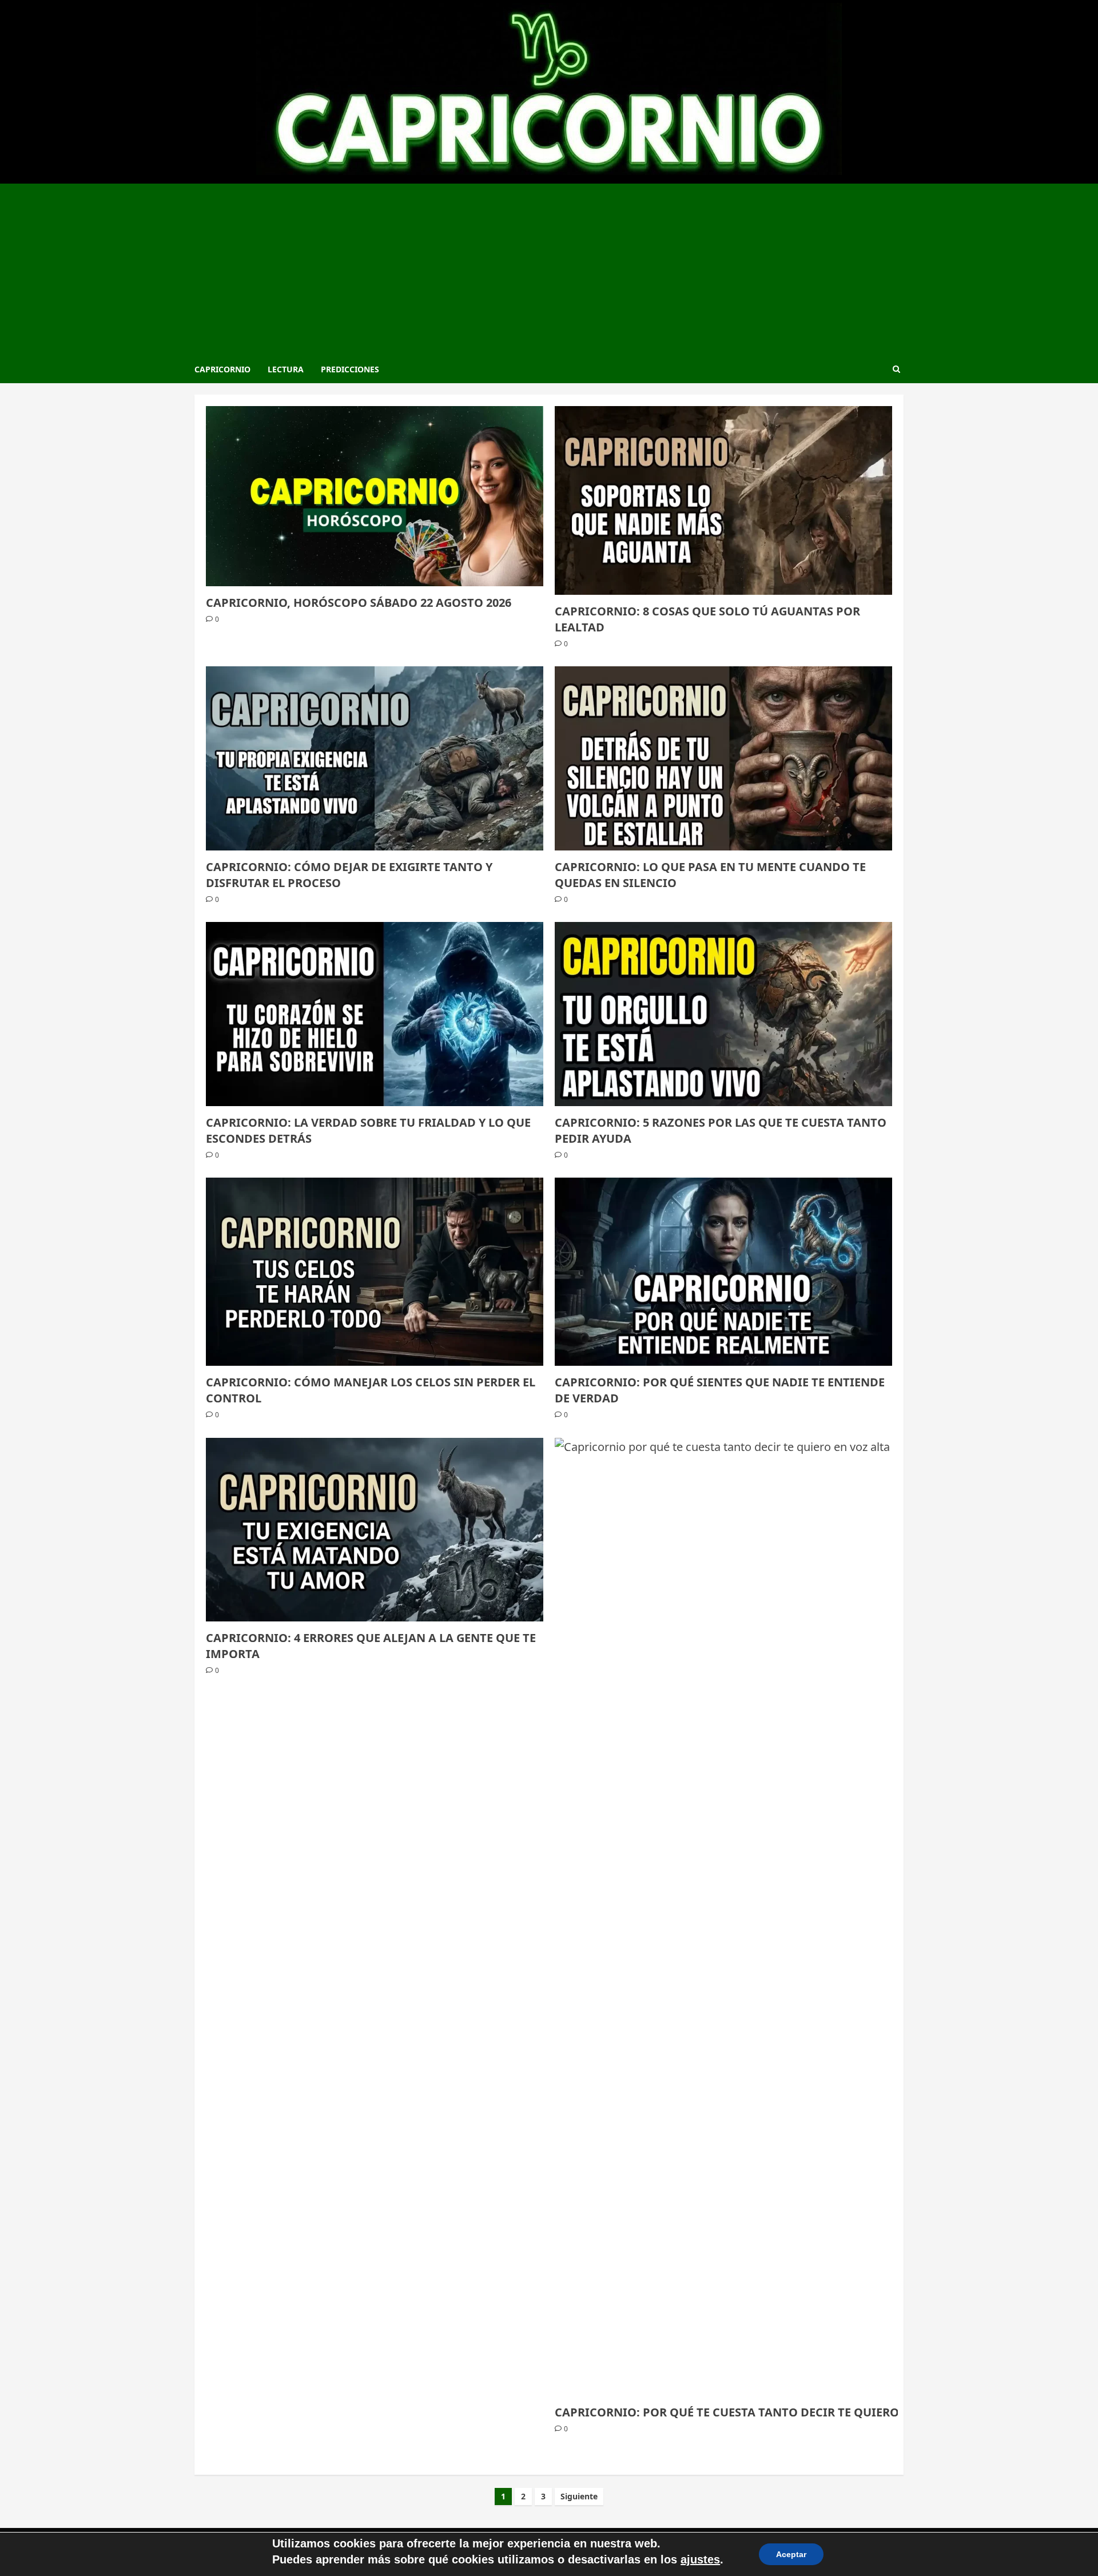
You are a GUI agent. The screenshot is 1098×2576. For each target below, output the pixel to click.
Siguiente (579, 2496)
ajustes (700, 2559)
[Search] (896, 369)
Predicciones (350, 369)
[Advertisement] (549, 269)
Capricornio (222, 369)
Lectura (286, 369)
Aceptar (791, 2554)
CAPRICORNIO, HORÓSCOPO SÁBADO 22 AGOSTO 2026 (359, 603)
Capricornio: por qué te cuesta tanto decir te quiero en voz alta (765, 2412)
